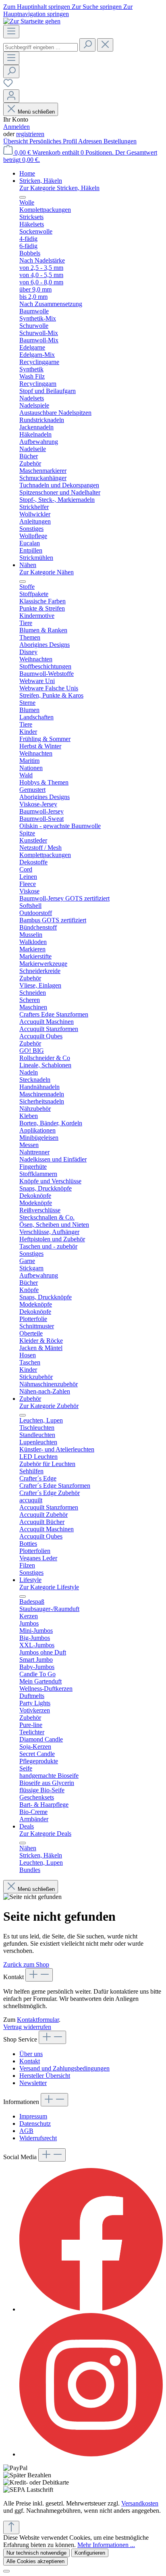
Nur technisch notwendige (36, 2553)
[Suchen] (87, 45)
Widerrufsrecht (38, 2138)
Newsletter (33, 2083)
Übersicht (16, 141)
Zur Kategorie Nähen (47, 572)
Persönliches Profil (54, 141)
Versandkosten (140, 2503)
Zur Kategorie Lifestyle (49, 1587)
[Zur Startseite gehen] (32, 21)
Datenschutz (35, 2124)
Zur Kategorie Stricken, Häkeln (59, 188)
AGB (26, 2131)
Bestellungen (120, 141)
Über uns (31, 2054)
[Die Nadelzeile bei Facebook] (91, 2309)
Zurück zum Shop (26, 1964)
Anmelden (17, 127)
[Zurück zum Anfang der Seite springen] (11, 2527)
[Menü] (11, 32)
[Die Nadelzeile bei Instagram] (91, 2454)
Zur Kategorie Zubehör (49, 1406)
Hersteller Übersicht (45, 2076)
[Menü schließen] (23, 197)
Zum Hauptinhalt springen (37, 7)
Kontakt (30, 2061)
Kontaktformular (38, 2020)
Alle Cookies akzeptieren (35, 2561)
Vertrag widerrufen (27, 2027)
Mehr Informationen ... (106, 2545)
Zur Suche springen (98, 7)
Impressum (33, 2116)
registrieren (30, 134)
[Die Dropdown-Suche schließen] (105, 45)
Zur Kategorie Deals (45, 1834)
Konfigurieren (90, 2553)
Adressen (91, 141)
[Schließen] (6, 2571)
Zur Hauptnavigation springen (68, 10)
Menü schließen (36, 112)
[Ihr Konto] (11, 96)
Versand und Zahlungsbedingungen (64, 2068)
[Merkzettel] (8, 86)
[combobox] (40, 47)
